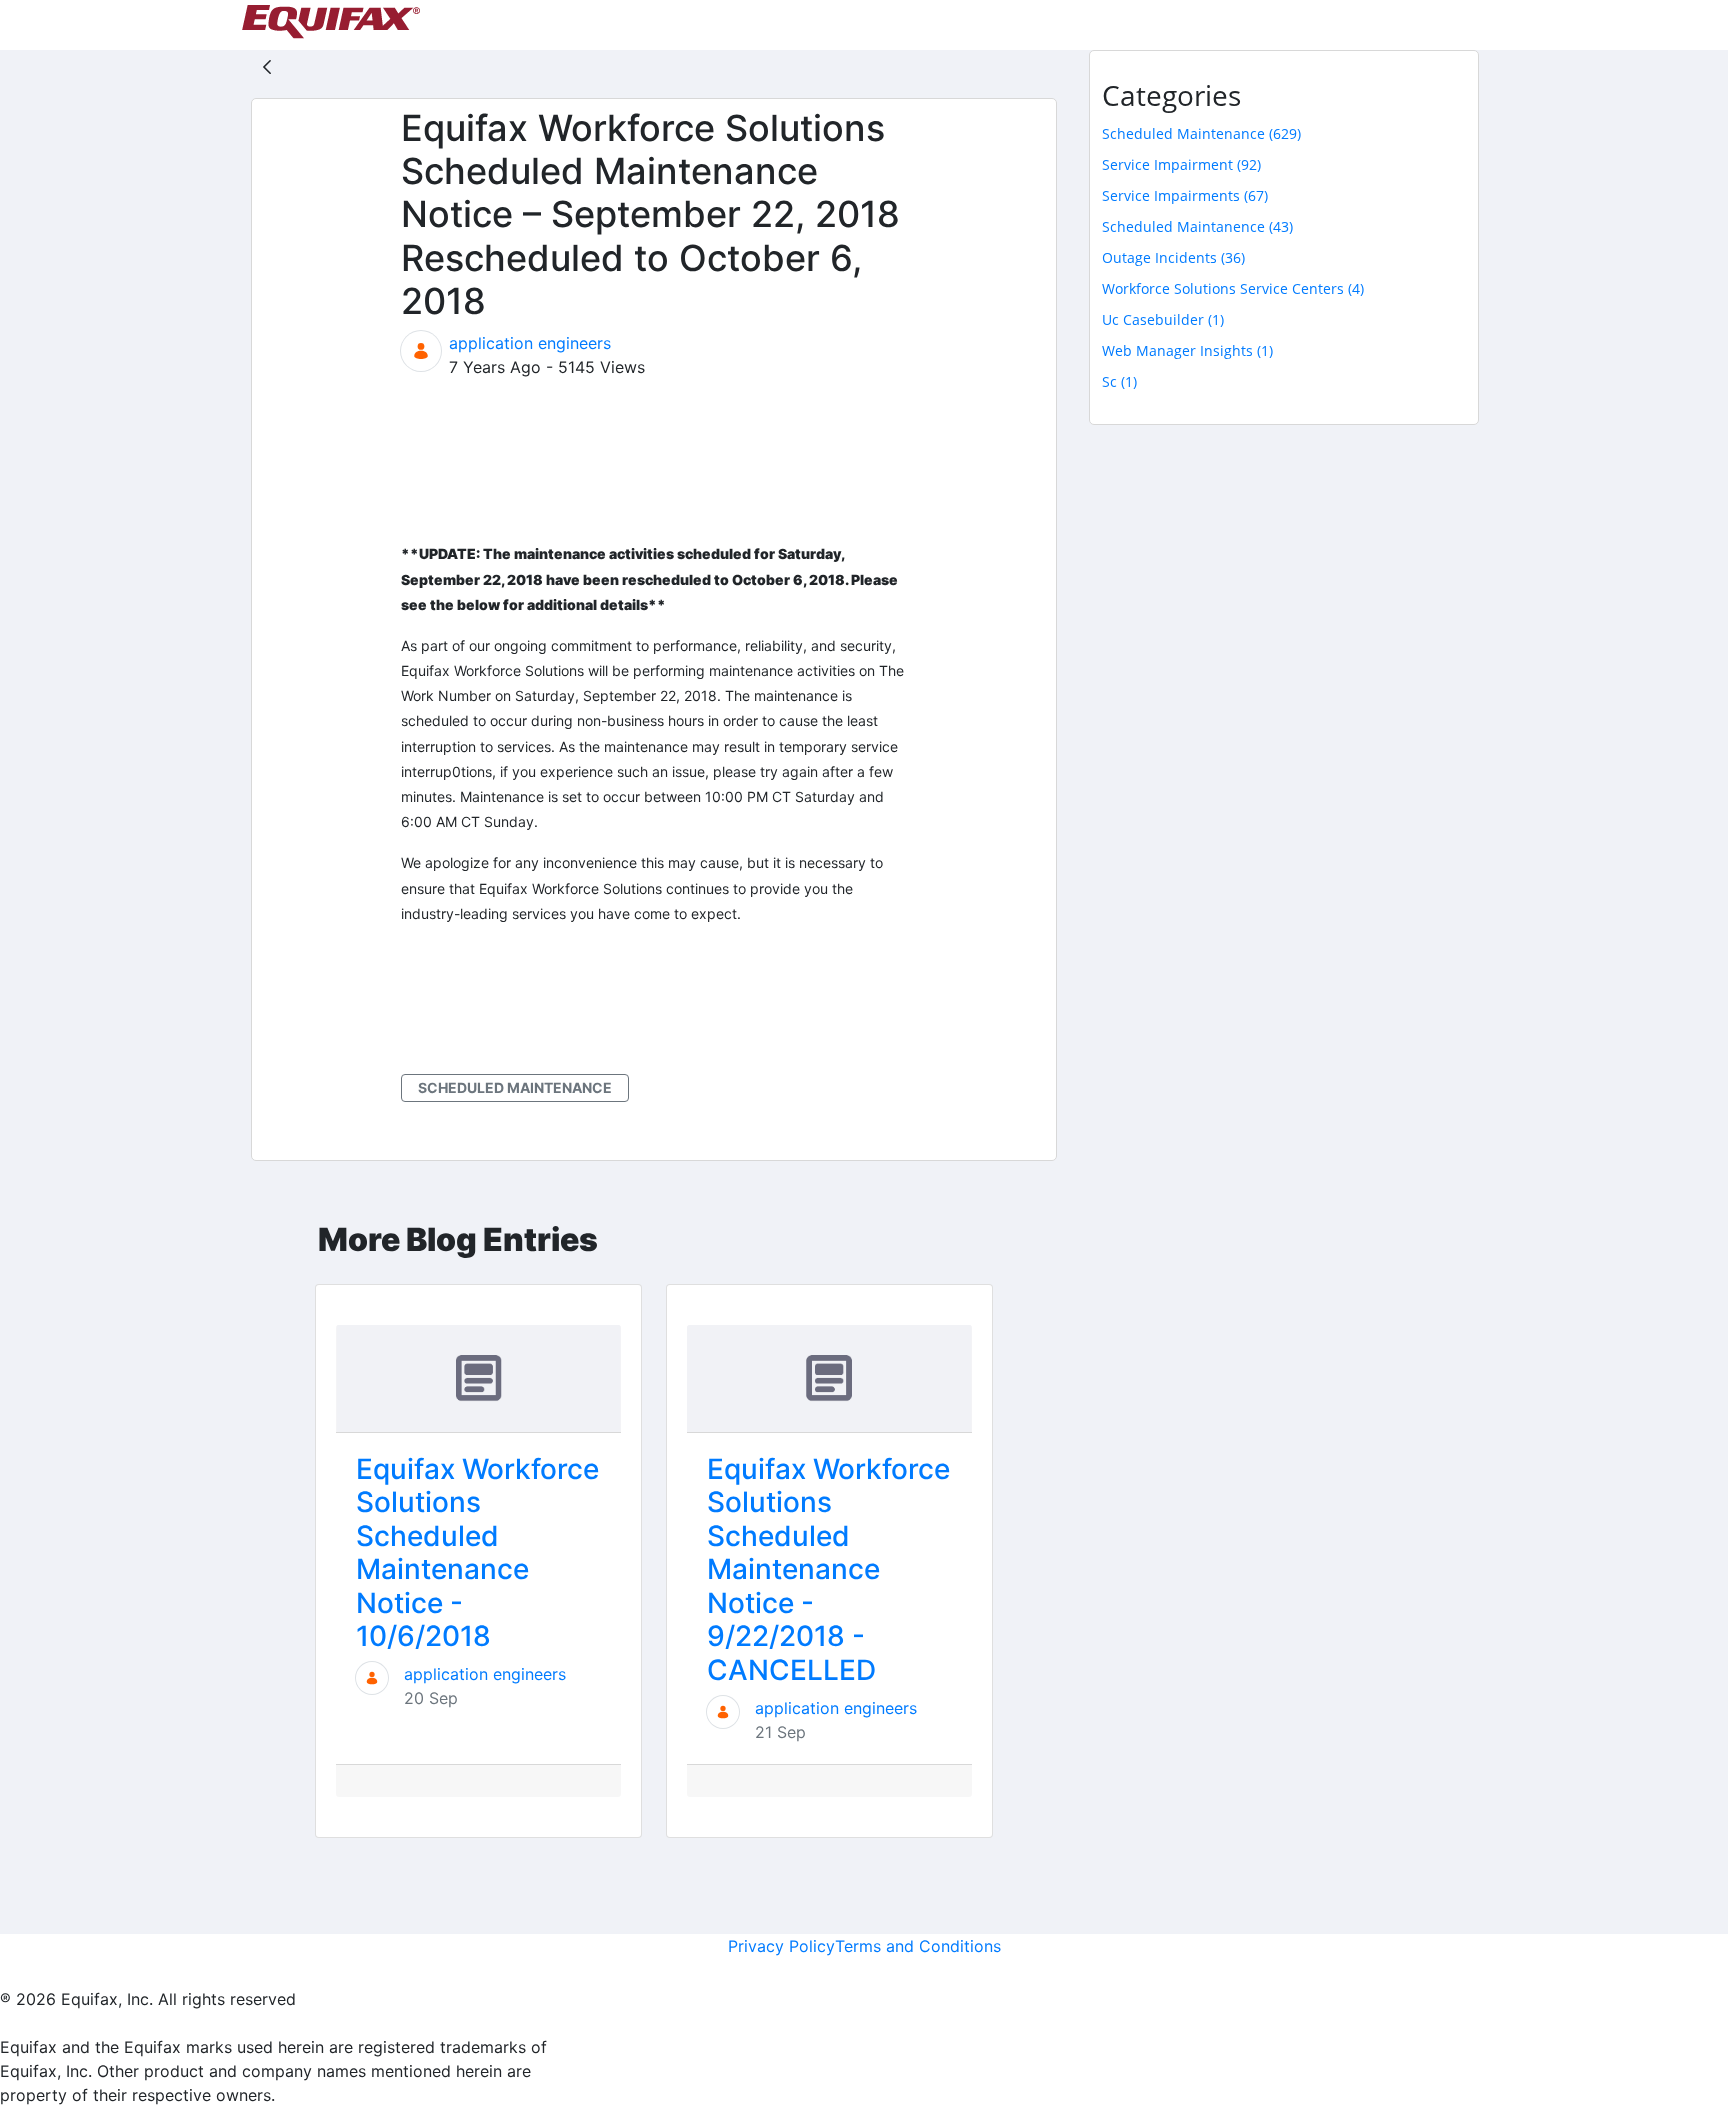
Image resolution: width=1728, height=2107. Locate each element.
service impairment (1181, 164)
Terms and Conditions (918, 1946)
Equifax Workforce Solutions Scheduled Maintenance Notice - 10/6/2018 (477, 1553)
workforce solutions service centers (1233, 288)
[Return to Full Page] (267, 66)
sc (1119, 381)
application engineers (530, 343)
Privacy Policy (781, 1946)
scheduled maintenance (515, 1087)
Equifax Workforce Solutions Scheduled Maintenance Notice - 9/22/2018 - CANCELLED (828, 1570)
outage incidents (1173, 257)
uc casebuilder (1163, 319)
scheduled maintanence (1197, 226)
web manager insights (1187, 350)
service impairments (1185, 195)
